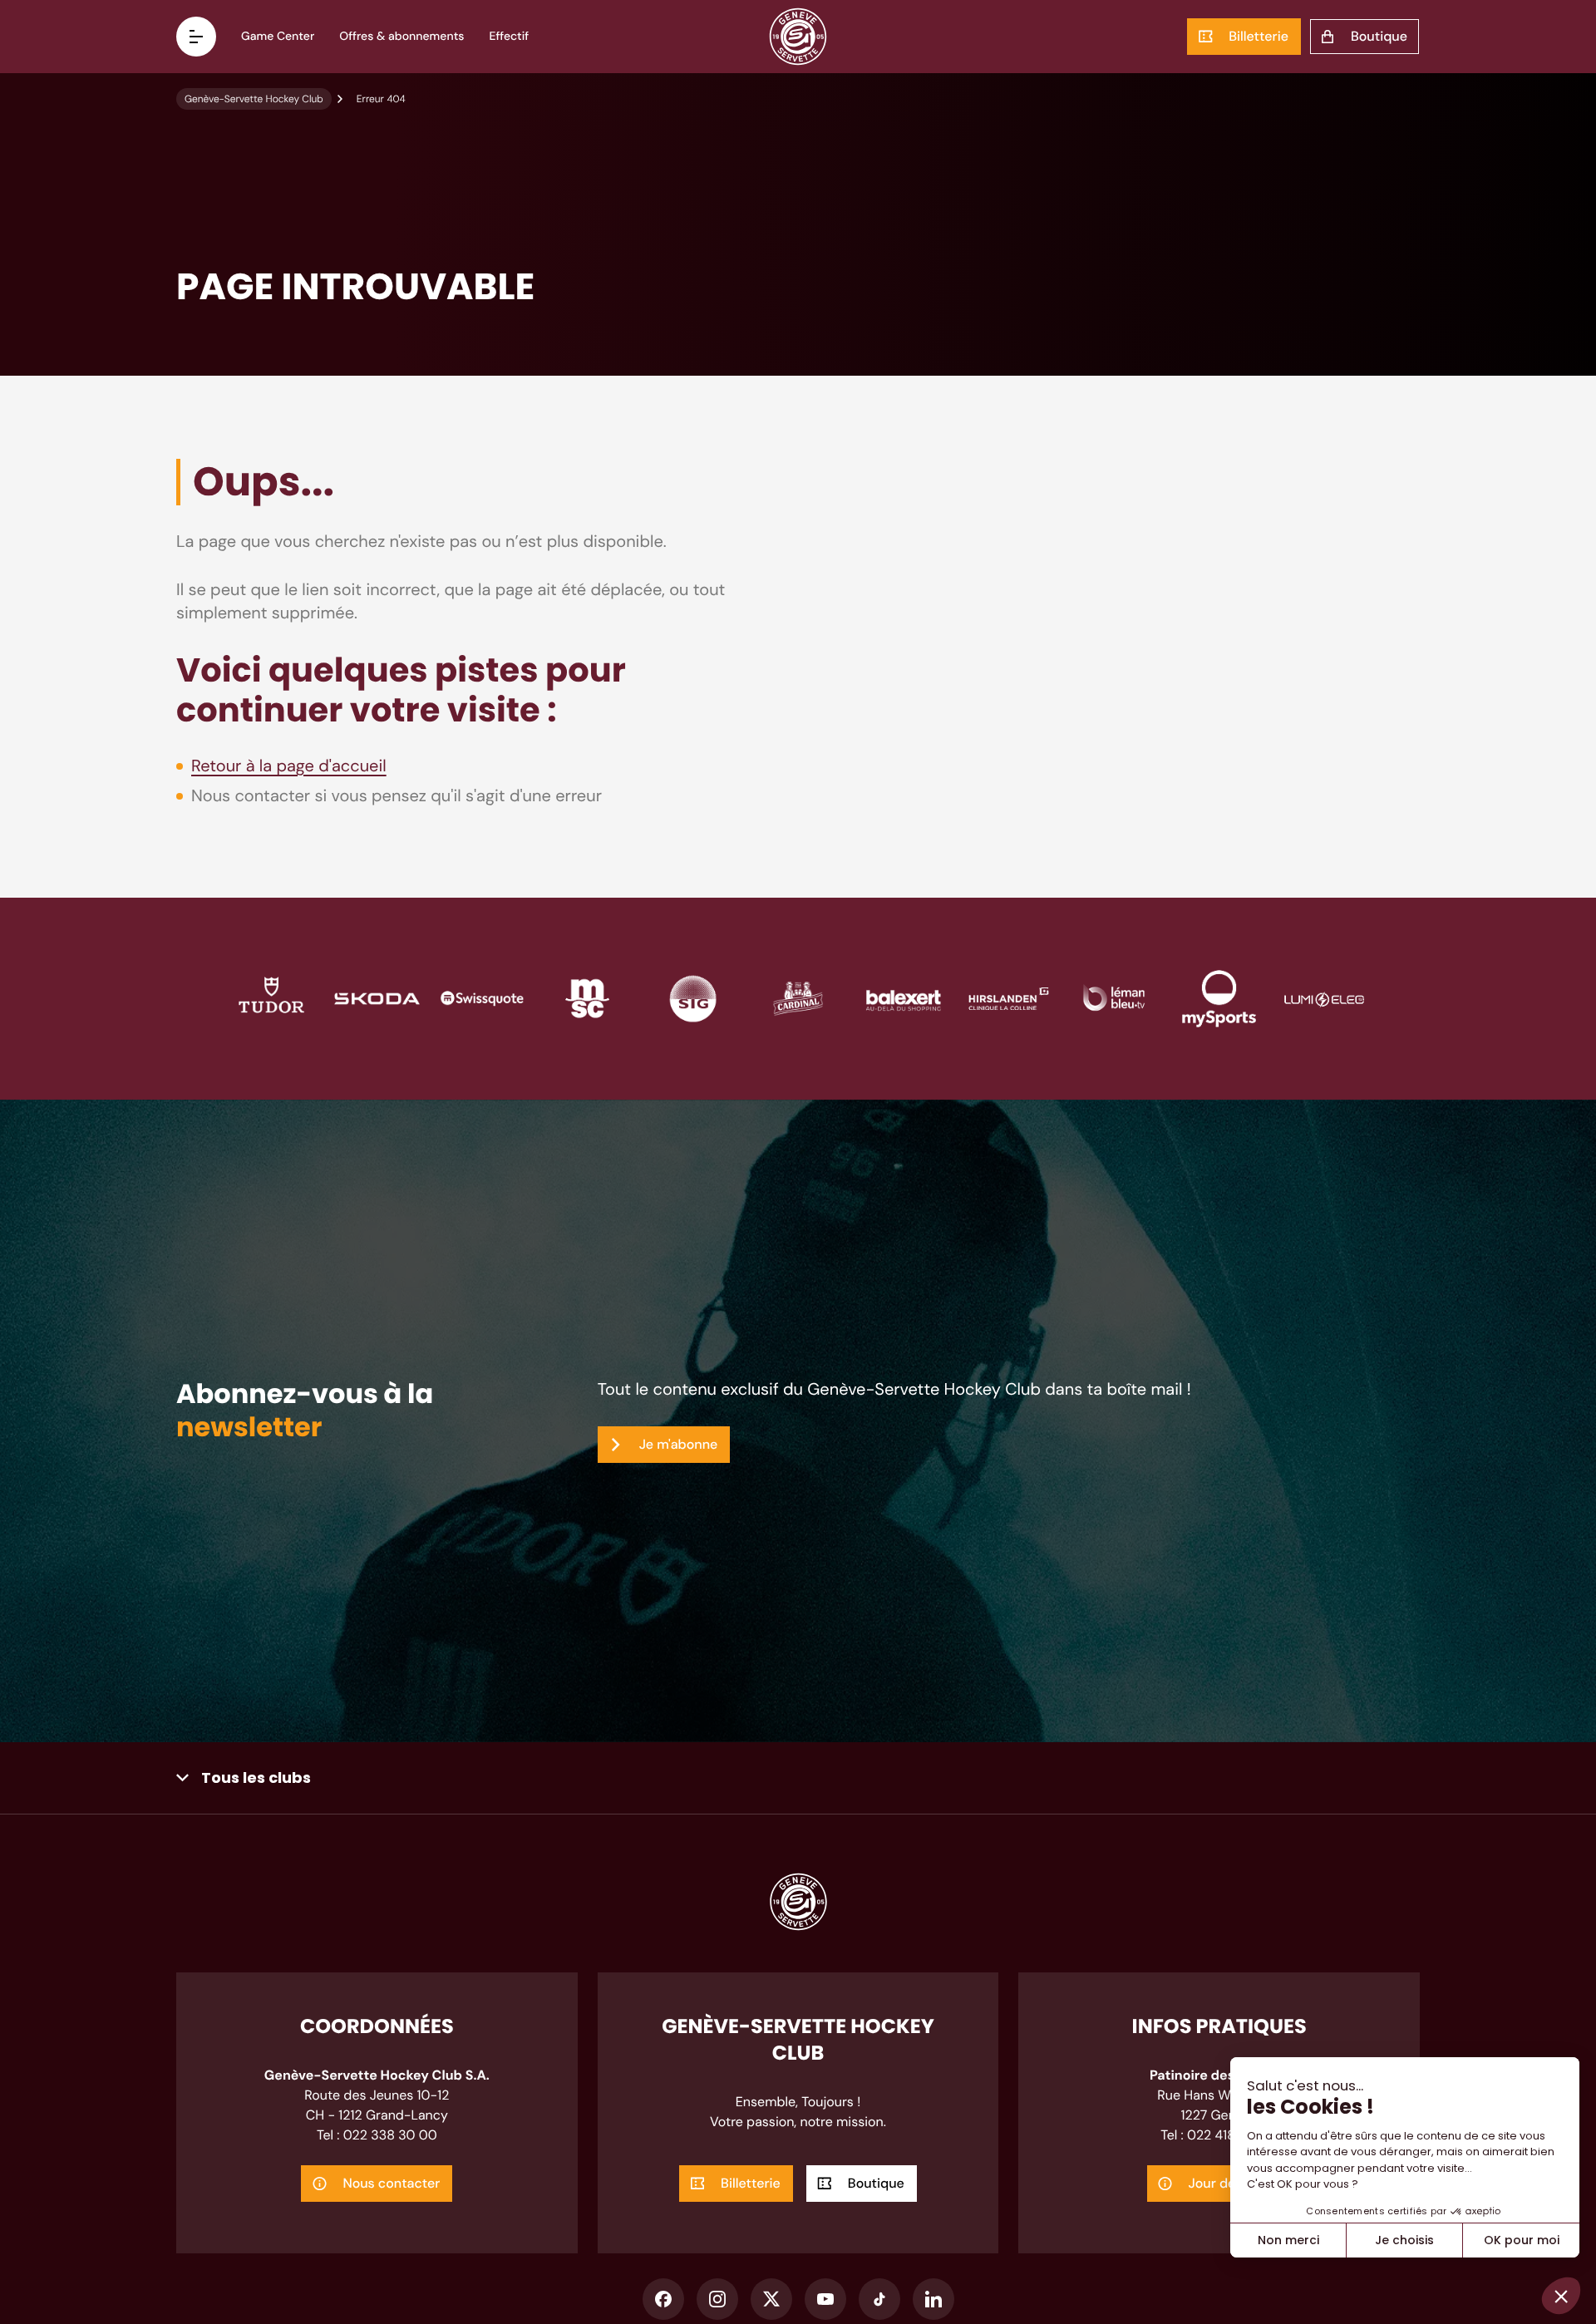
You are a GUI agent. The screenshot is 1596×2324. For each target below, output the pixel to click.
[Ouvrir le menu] (196, 37)
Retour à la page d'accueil (289, 766)
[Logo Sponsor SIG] (693, 997)
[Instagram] (717, 2299)
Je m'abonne (679, 1444)
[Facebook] (663, 2299)
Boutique (1379, 36)
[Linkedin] (933, 2299)
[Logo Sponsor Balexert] (903, 997)
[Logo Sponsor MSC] (587, 997)
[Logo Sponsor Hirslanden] (1009, 997)
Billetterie (1259, 36)
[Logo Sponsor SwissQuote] (483, 997)
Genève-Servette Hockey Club (254, 99)
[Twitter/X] (771, 2299)
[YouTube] (825, 2299)
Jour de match (1234, 2183)
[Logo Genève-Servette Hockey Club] (798, 37)
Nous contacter (391, 2183)
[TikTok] (879, 2299)
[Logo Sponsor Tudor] (271, 997)
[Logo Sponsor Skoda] (377, 997)
